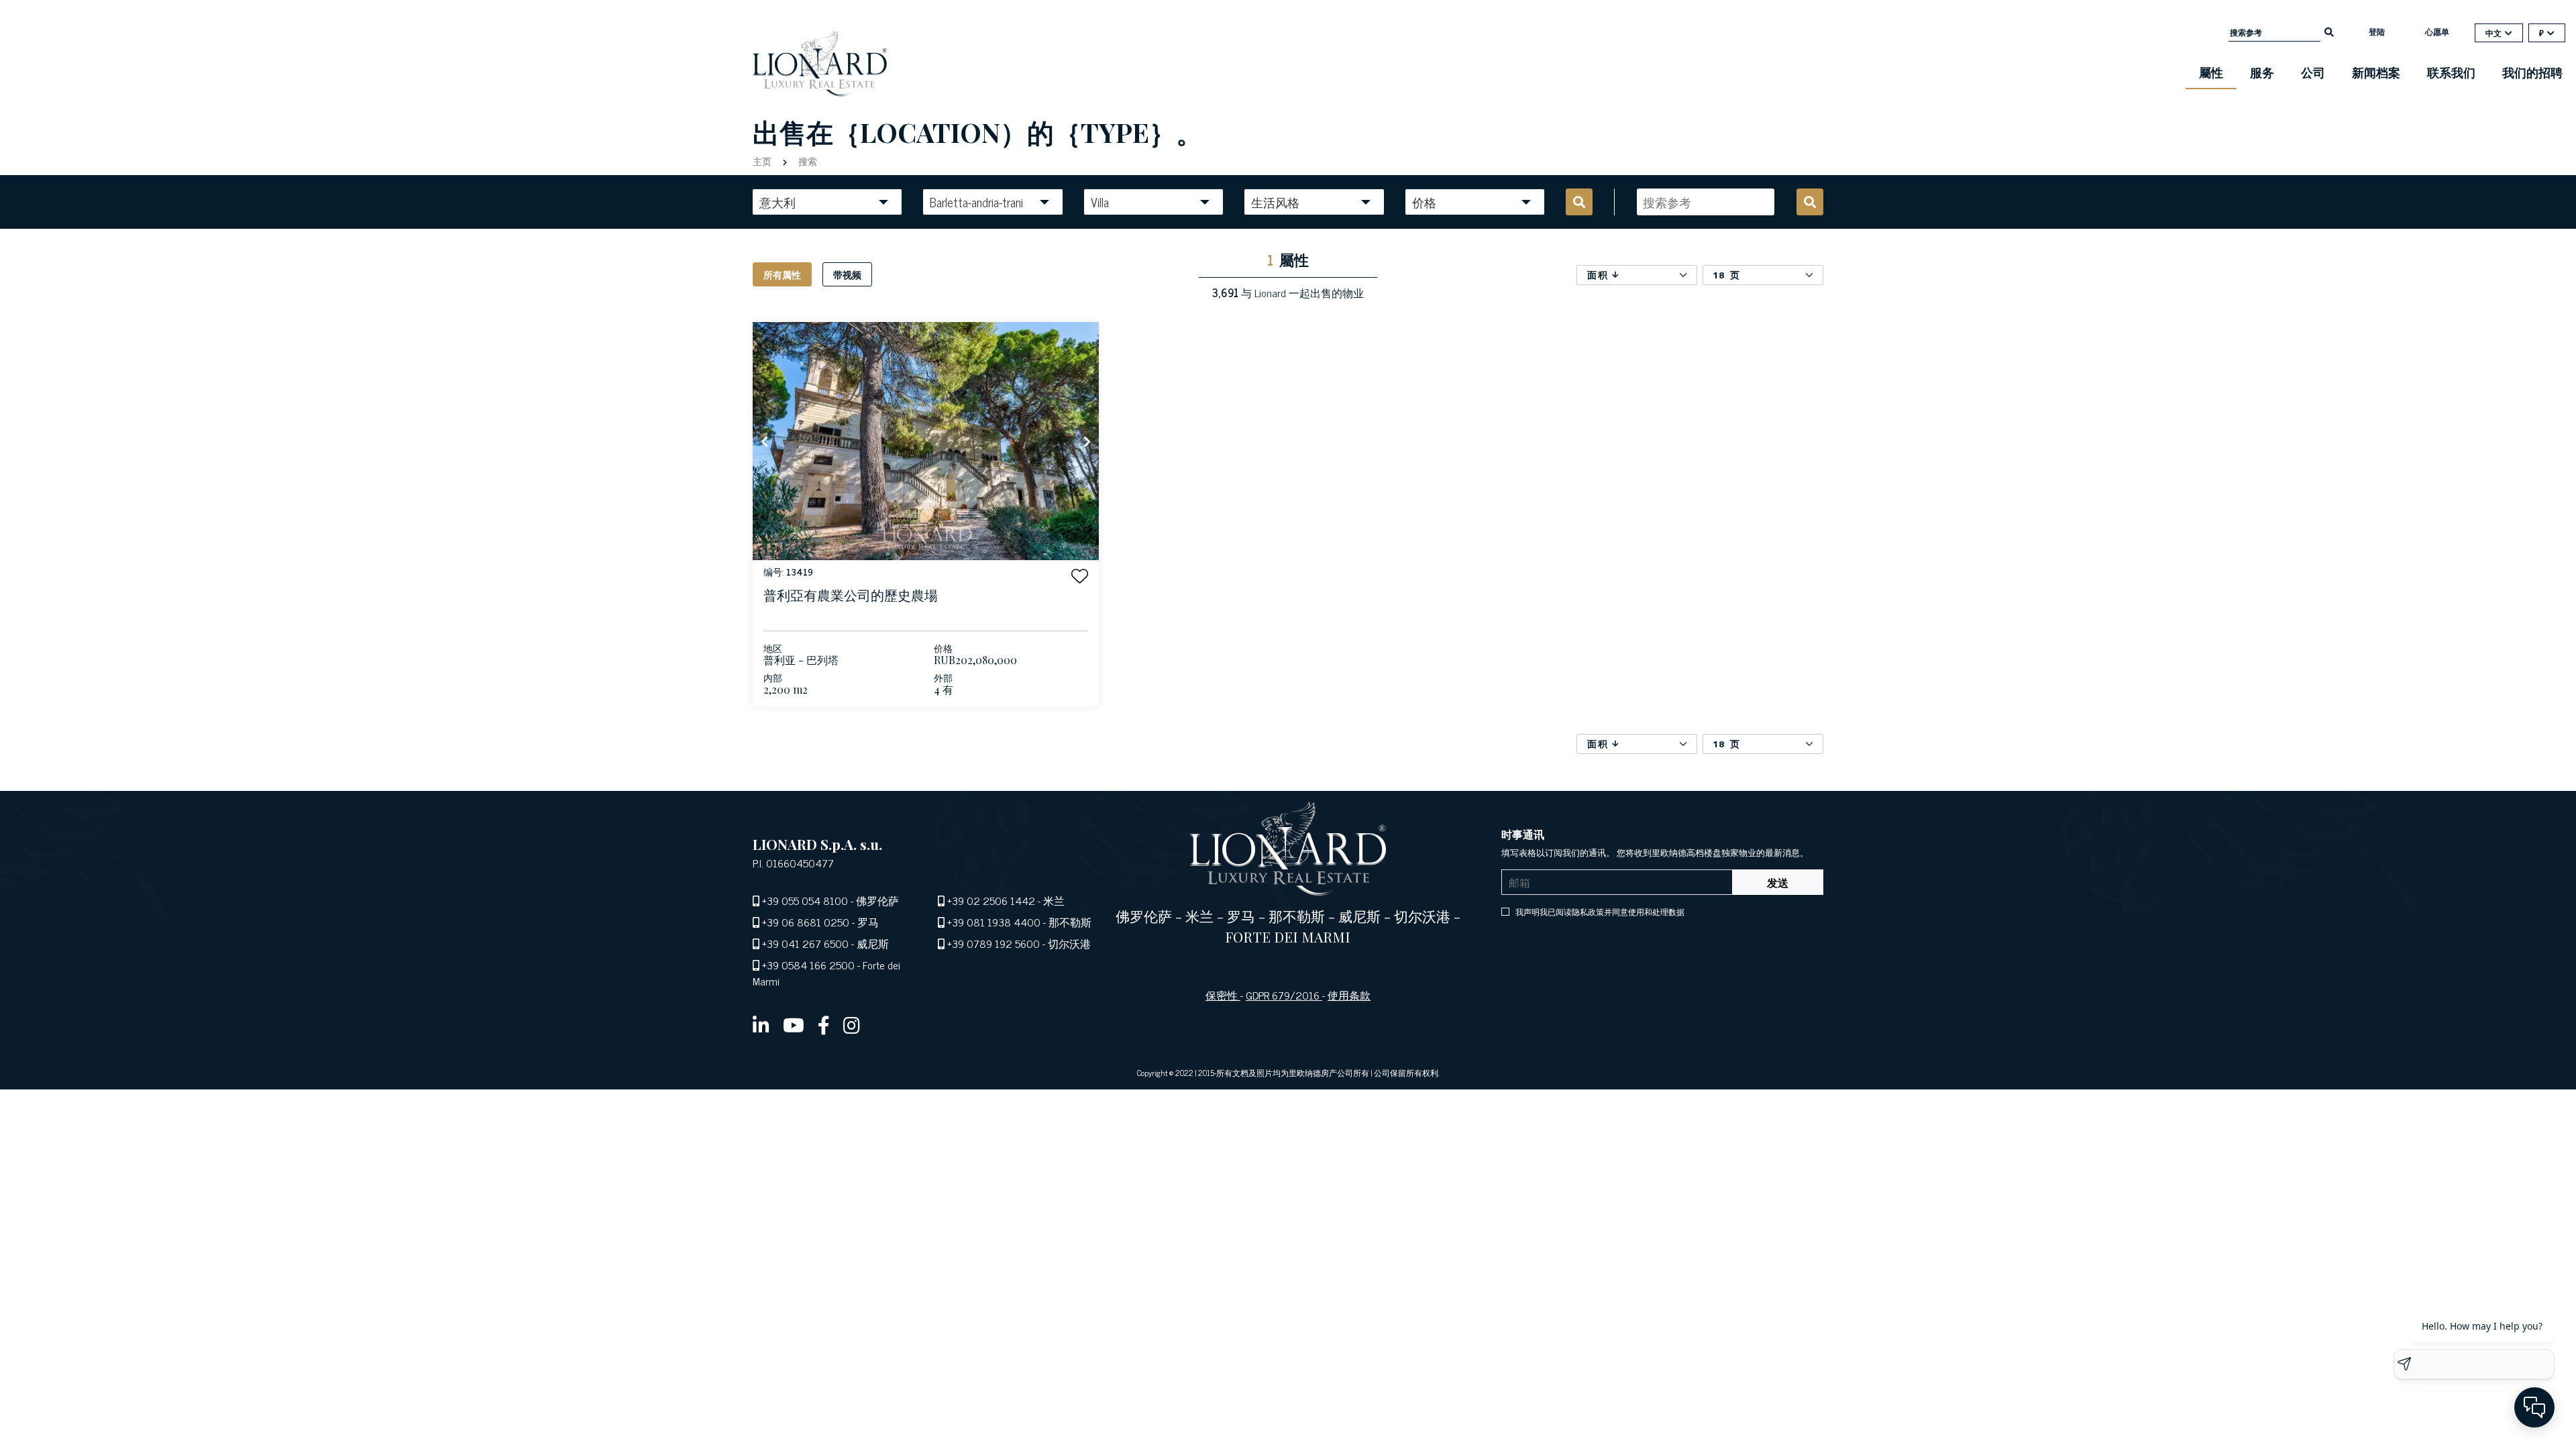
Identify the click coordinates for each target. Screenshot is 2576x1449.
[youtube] (794, 1024)
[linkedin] (761, 1024)
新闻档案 (2376, 72)
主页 (763, 161)
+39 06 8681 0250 (806, 922)
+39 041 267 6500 (805, 943)
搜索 (806, 161)
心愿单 (2437, 32)
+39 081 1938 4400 (994, 922)
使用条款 (1349, 995)
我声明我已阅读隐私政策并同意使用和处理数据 (1599, 912)
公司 (2313, 72)
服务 (2262, 72)
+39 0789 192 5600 (994, 943)
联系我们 (2451, 72)
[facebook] (824, 1024)
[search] (2329, 31)
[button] (1080, 576)
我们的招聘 (2532, 72)
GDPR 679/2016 (1284, 995)
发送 (1778, 882)
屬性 (2211, 72)
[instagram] (852, 1024)
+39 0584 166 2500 (808, 965)
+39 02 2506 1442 (991, 900)
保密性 (1223, 995)
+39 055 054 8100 (805, 900)
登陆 (2377, 32)
